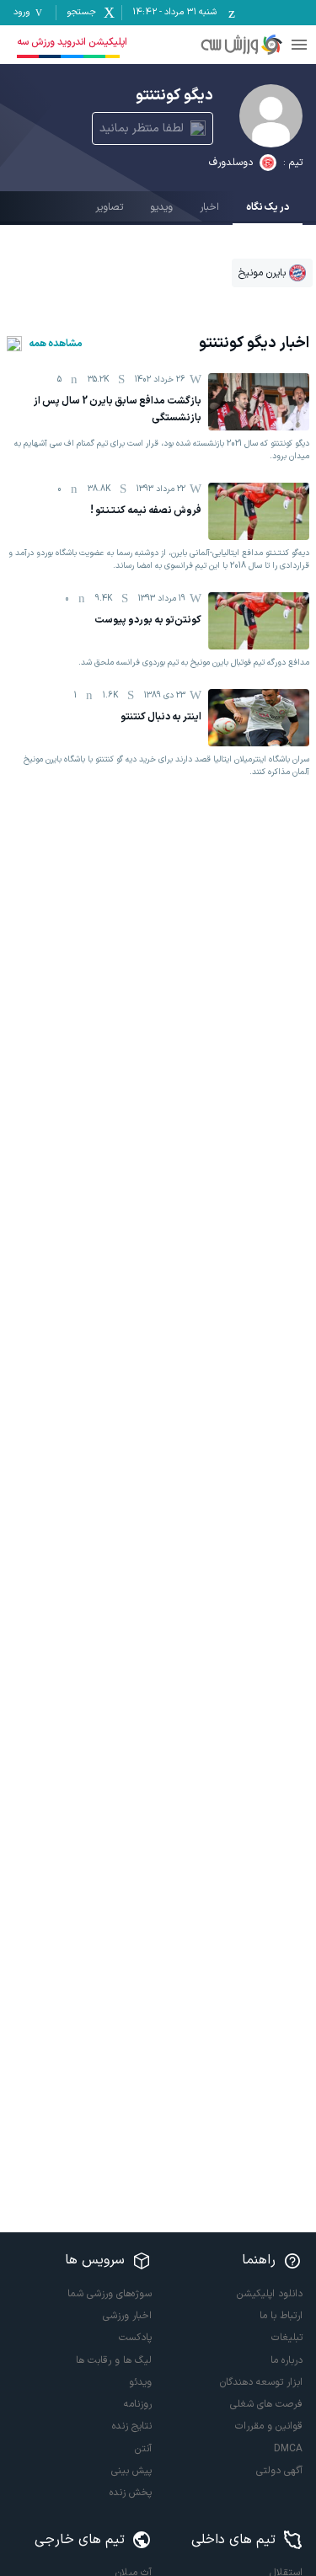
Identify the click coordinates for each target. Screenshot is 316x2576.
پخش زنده (131, 2493)
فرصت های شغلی (266, 2404)
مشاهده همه (56, 344)
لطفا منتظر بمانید (142, 128)
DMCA (288, 2449)
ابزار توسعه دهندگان (261, 2382)
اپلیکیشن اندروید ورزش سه (72, 42)
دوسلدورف (231, 163)
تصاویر (109, 207)
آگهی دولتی (279, 2471)
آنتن (143, 2449)
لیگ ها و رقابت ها (114, 2360)
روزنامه (138, 2404)
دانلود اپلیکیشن (270, 2294)
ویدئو (140, 2382)
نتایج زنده (132, 2426)
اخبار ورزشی (127, 2316)
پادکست (135, 2338)
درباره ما (287, 2360)
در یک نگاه (268, 207)
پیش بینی (131, 2471)
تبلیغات (287, 2338)
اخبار (209, 207)
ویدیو (161, 207)
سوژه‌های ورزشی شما (110, 2294)
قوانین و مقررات (269, 2426)
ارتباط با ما (281, 2316)
